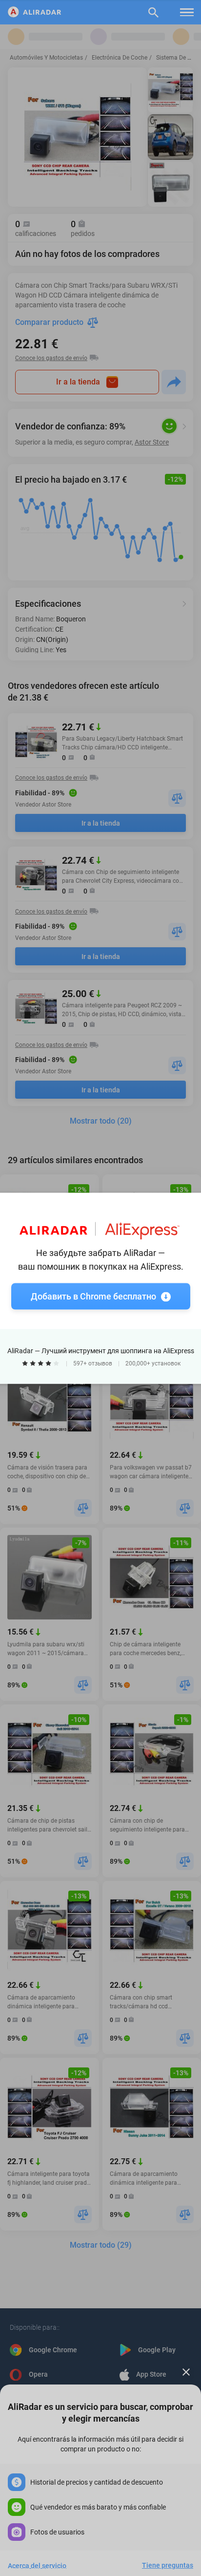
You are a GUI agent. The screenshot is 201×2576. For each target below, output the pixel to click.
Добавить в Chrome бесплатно (93, 1296)
